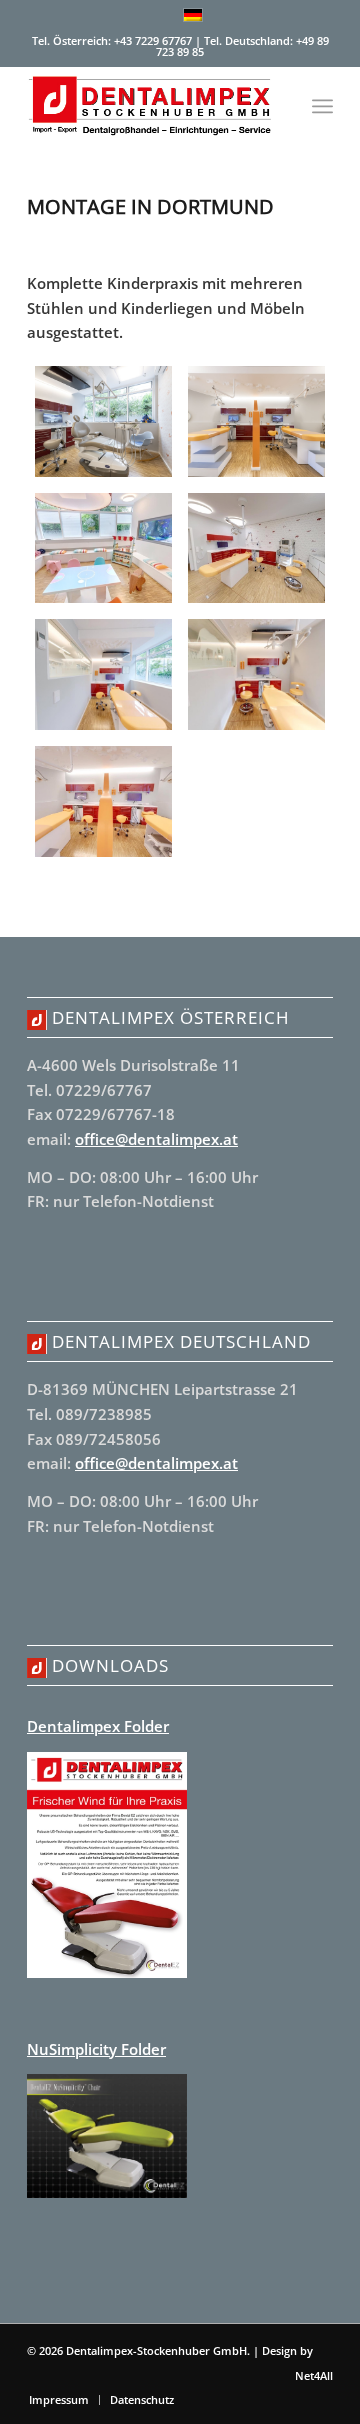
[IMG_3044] (103, 548)
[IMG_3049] (103, 674)
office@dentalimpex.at (156, 1139)
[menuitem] (322, 106)
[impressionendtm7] (256, 421)
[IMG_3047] (256, 548)
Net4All (312, 2375)
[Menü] (322, 106)
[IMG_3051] (103, 801)
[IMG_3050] (256, 674)
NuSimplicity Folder (96, 2049)
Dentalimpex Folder (98, 1726)
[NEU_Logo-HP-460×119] (149, 106)
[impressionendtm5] (103, 421)
